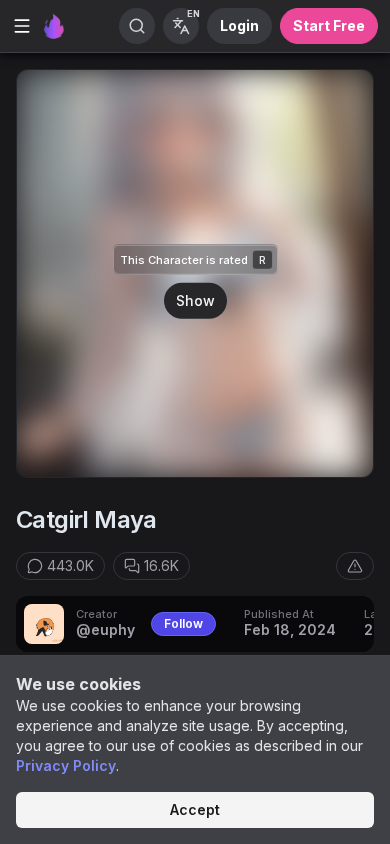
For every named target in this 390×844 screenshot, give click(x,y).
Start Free (329, 25)
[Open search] (137, 26)
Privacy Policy (66, 765)
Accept (195, 809)
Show (195, 300)
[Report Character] (355, 566)
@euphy (105, 629)
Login (239, 25)
